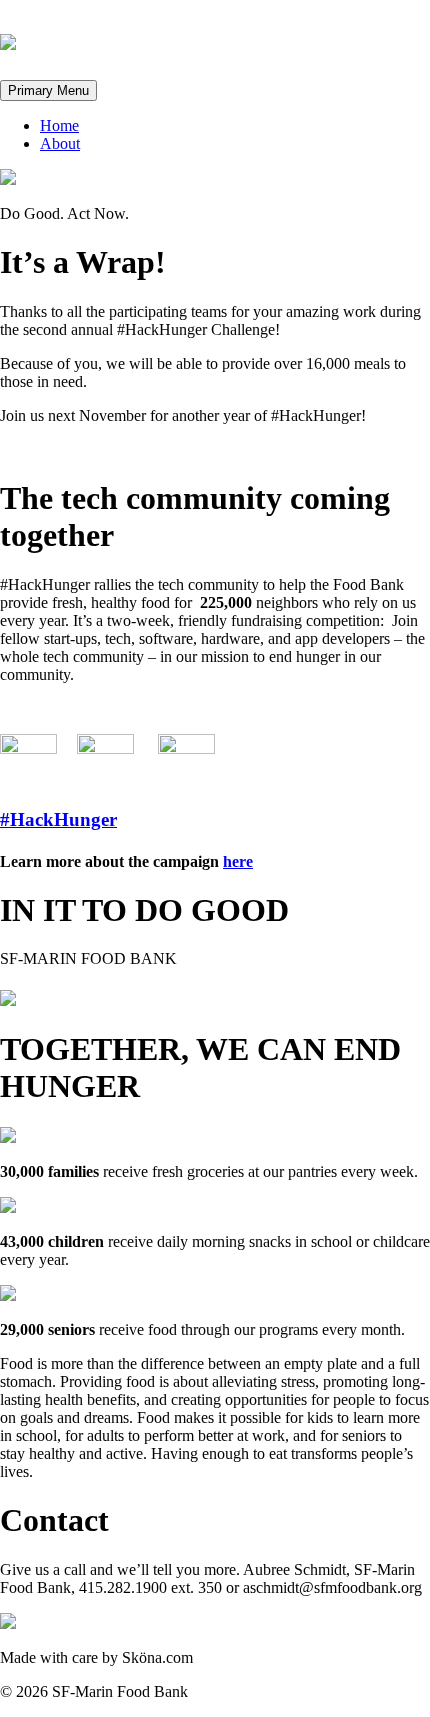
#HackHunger (58, 819)
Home (59, 125)
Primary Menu (48, 90)
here (238, 861)
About (60, 143)
